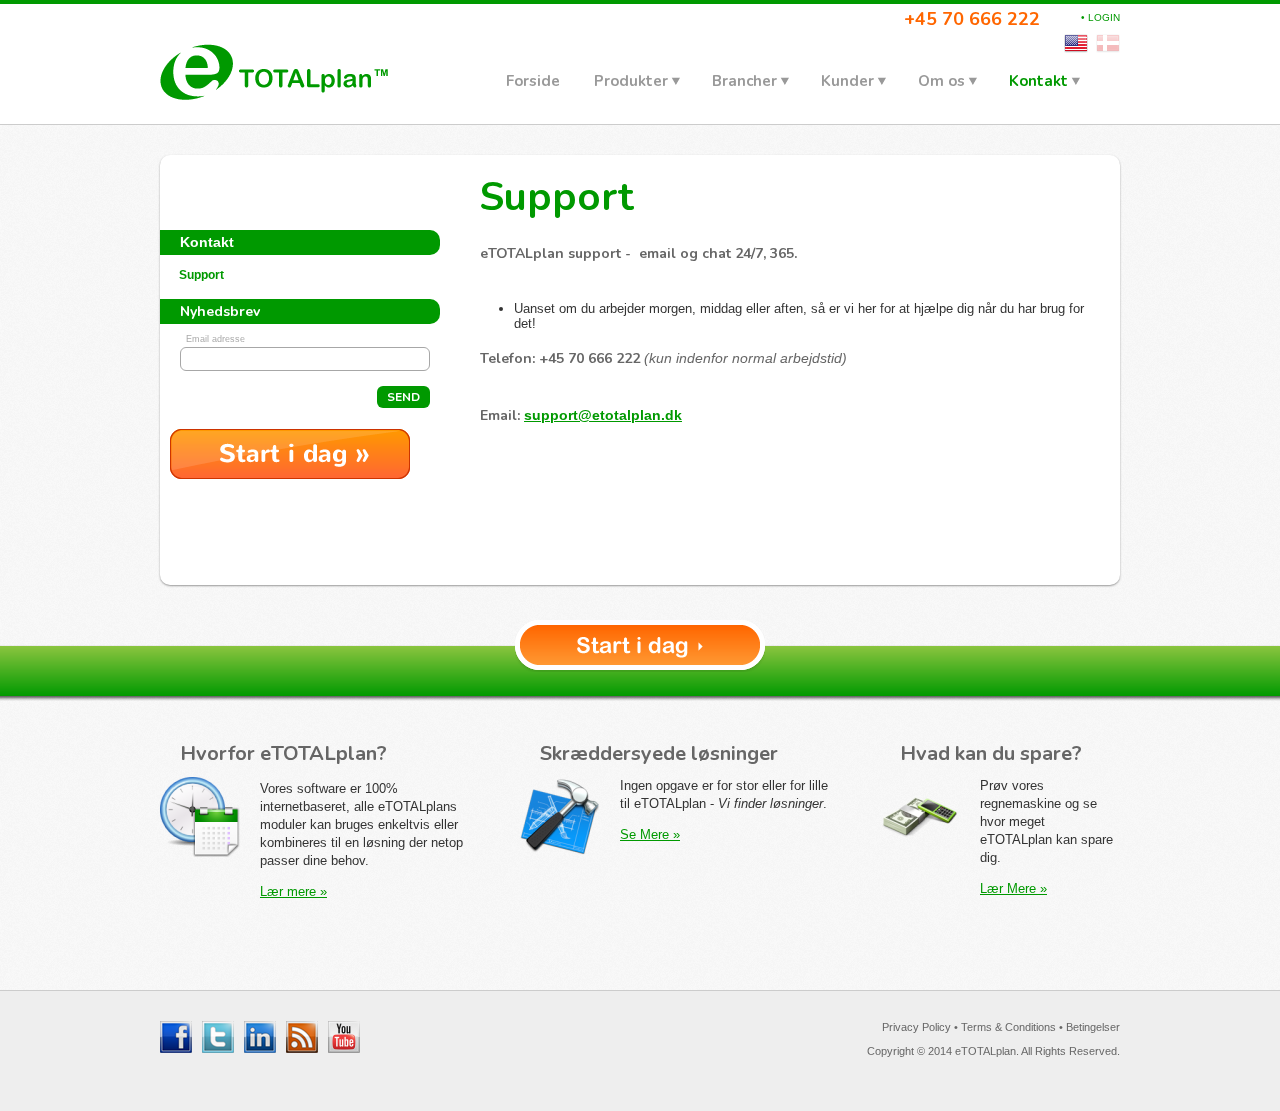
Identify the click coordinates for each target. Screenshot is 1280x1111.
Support (201, 275)
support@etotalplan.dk (603, 415)
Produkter (631, 81)
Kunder (847, 81)
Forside (533, 81)
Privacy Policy (916, 1027)
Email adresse (215, 339)
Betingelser (1093, 1027)
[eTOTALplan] (274, 72)
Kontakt (1038, 81)
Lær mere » (293, 891)
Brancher (744, 81)
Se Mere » (650, 834)
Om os (941, 81)
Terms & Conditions (1008, 1027)
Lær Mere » (1013, 888)
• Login (1100, 17)
